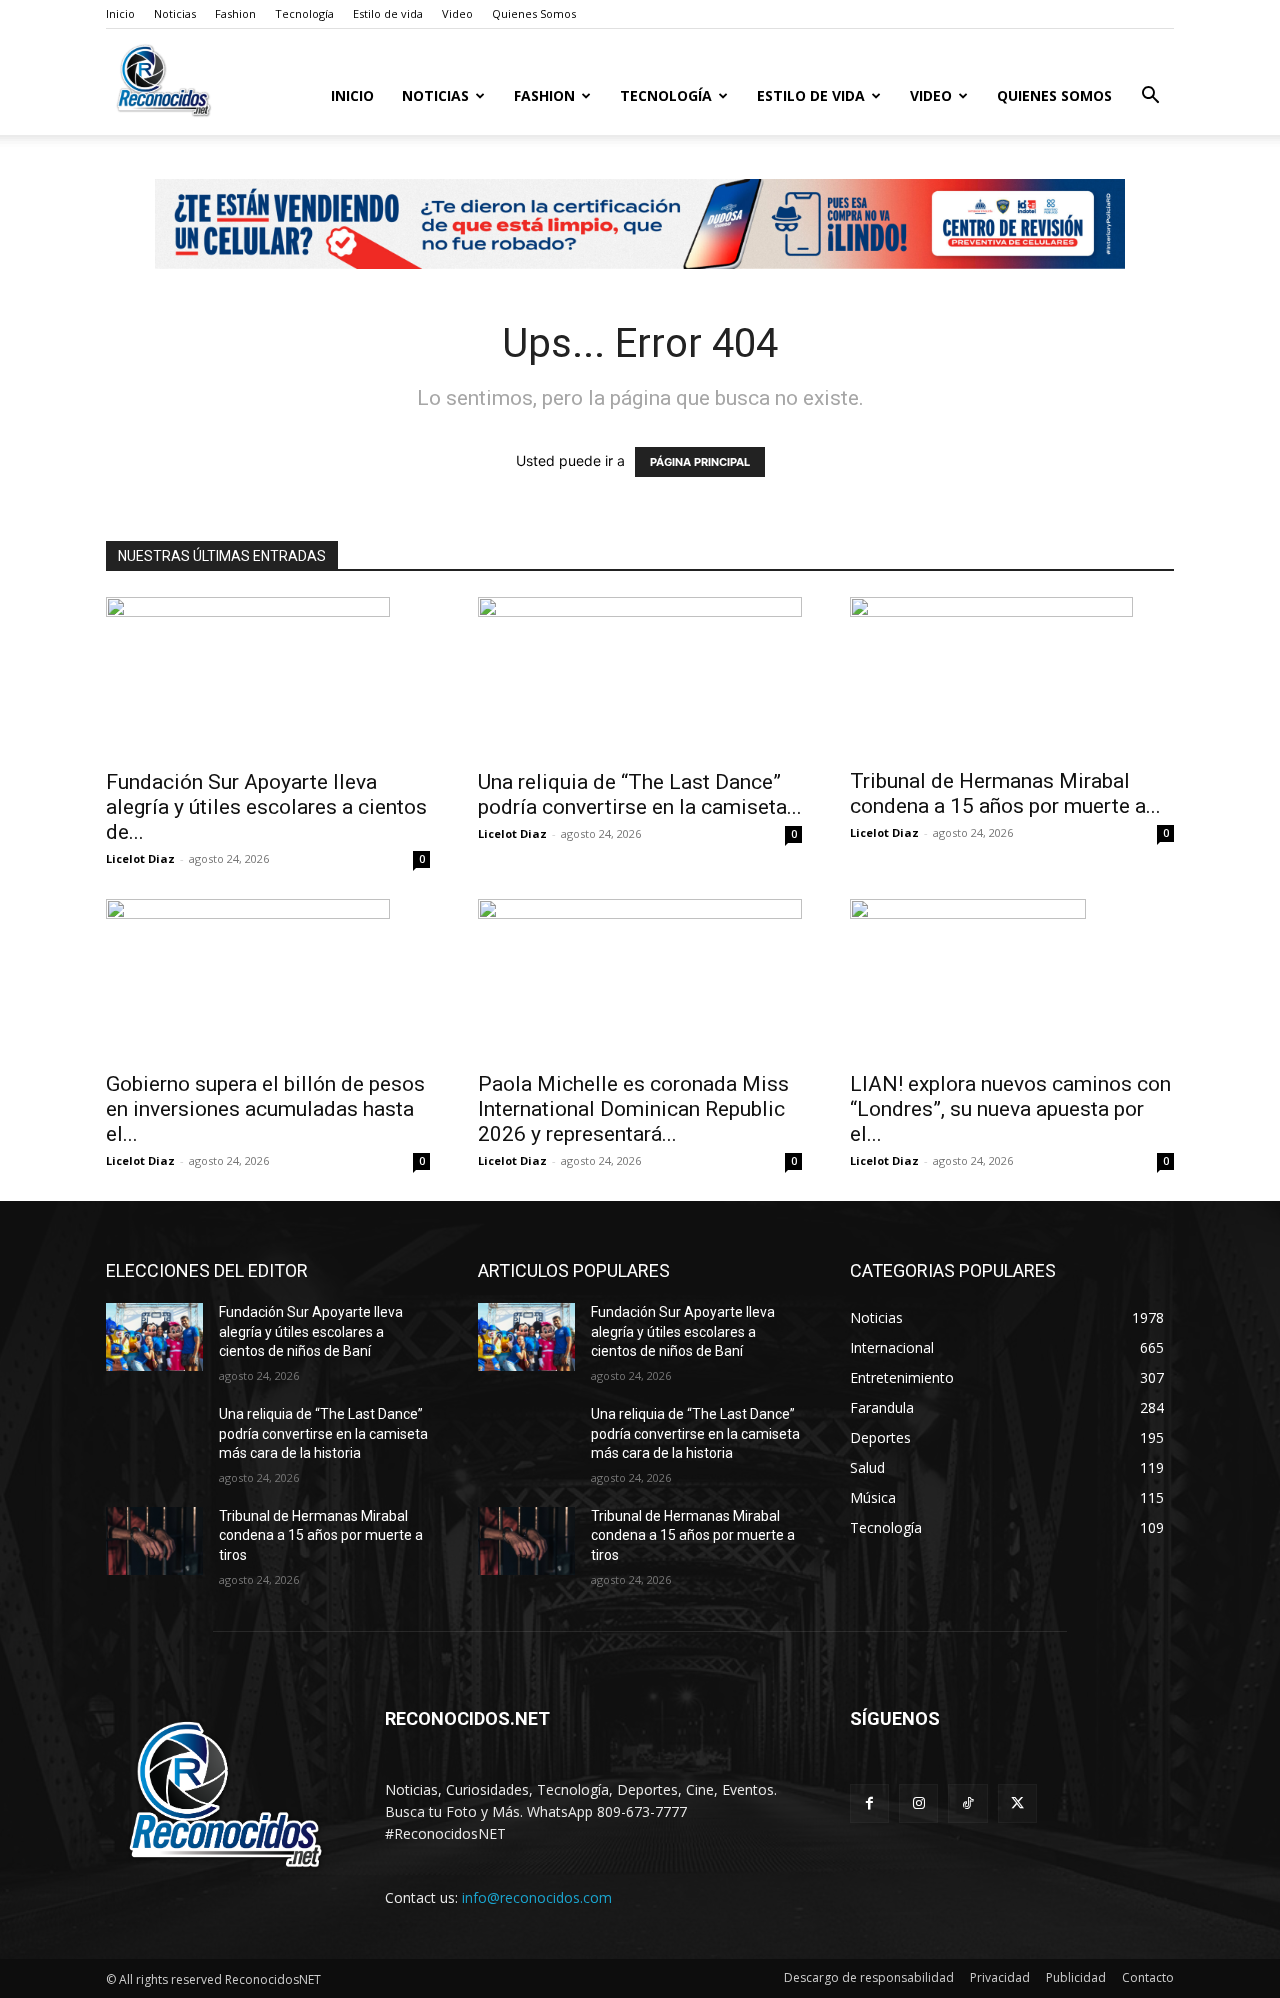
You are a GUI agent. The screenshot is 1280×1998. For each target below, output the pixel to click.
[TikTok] (967, 1803)
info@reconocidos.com (537, 1897)
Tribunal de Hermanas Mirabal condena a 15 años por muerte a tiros (321, 1535)
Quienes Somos (534, 13)
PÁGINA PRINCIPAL (700, 462)
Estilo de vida (388, 13)
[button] (1150, 97)
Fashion (235, 13)
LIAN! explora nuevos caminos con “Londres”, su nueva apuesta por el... (1010, 1109)
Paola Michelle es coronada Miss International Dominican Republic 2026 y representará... (633, 1109)
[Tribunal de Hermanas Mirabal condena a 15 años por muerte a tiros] (1012, 676)
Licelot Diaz (140, 858)
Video (457, 13)
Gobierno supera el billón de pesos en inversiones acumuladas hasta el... (265, 1109)
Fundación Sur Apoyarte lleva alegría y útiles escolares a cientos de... (266, 807)
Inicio (120, 13)
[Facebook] (869, 1803)
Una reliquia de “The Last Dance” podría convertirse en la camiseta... (640, 794)
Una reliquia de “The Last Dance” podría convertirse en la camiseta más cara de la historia (323, 1433)
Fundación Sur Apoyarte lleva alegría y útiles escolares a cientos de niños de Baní (311, 1331)
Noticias (175, 13)
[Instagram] (918, 1803)
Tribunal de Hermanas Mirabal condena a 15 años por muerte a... (1005, 793)
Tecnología (304, 13)
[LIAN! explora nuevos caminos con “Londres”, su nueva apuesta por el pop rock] (1012, 979)
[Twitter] (1017, 1803)
